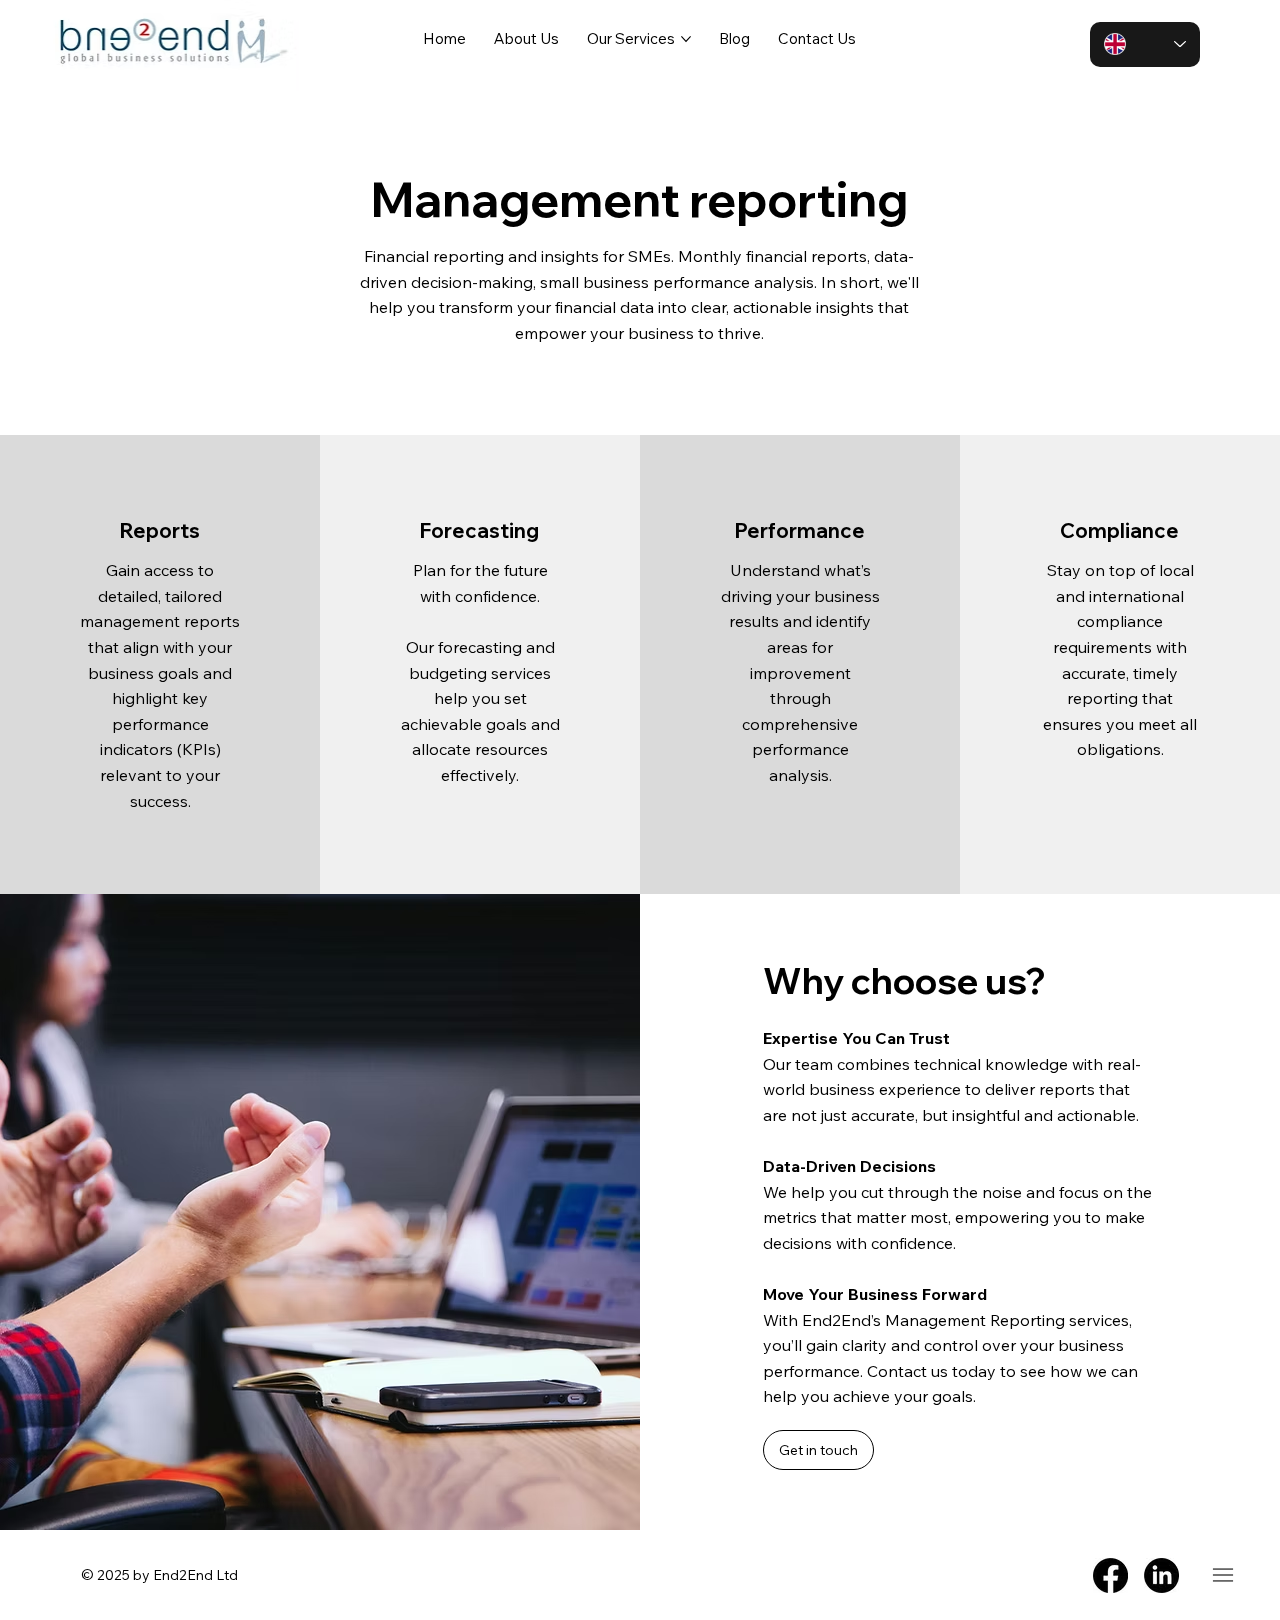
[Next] (1224, 1212)
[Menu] (1222, 1574)
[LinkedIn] (1161, 1575)
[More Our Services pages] (686, 39)
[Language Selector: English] (1145, 44)
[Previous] (696, 1212)
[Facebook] (1110, 1575)
